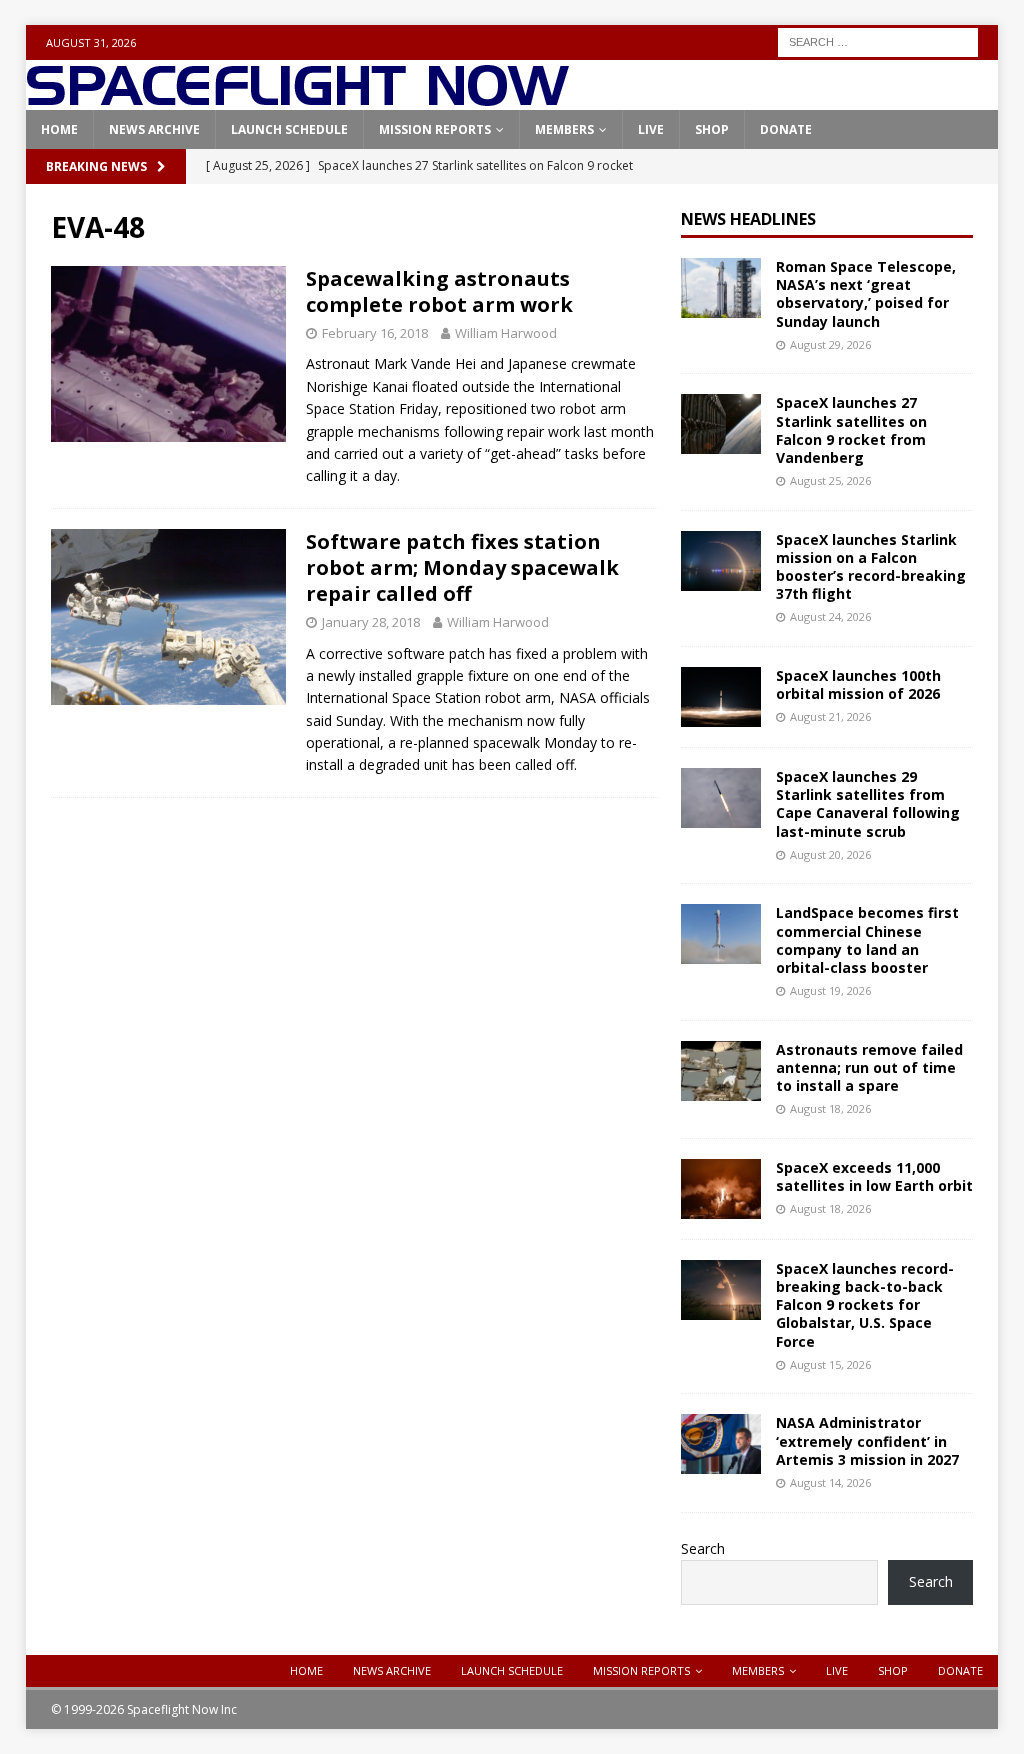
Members (564, 129)
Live (651, 129)
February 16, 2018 (375, 333)
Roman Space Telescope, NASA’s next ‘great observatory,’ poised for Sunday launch (866, 294)
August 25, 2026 (830, 480)
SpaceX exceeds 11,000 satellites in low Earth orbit (874, 1176)
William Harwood (506, 333)
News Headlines (748, 219)
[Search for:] (878, 40)
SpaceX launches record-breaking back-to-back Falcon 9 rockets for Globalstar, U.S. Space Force (865, 1305)
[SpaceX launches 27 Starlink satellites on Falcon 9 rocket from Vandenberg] (721, 424)
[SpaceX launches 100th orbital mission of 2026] (721, 697)
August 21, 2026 (830, 716)
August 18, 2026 (830, 1108)
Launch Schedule (289, 129)
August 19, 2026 (830, 990)
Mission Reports (435, 129)
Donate (786, 129)
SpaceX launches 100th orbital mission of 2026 (858, 684)
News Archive (154, 129)
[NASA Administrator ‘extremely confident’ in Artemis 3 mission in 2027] (721, 1444)
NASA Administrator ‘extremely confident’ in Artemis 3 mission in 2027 (867, 1440)
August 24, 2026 (830, 616)
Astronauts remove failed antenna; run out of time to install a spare (869, 1067)
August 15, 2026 (830, 1364)
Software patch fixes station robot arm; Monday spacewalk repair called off (462, 567)
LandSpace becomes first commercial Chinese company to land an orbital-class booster (867, 940)
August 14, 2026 (830, 1482)
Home (59, 129)
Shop (712, 129)
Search (703, 1548)
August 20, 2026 (830, 854)
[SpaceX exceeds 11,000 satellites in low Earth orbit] (721, 1189)
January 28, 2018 (371, 622)
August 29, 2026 (830, 344)
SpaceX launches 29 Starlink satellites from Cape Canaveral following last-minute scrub (868, 804)
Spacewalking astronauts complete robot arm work (439, 291)
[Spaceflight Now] (297, 98)
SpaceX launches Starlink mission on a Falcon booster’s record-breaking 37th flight (871, 567)
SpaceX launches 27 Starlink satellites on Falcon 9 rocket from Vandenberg (851, 430)
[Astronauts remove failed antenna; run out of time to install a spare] (721, 1071)
